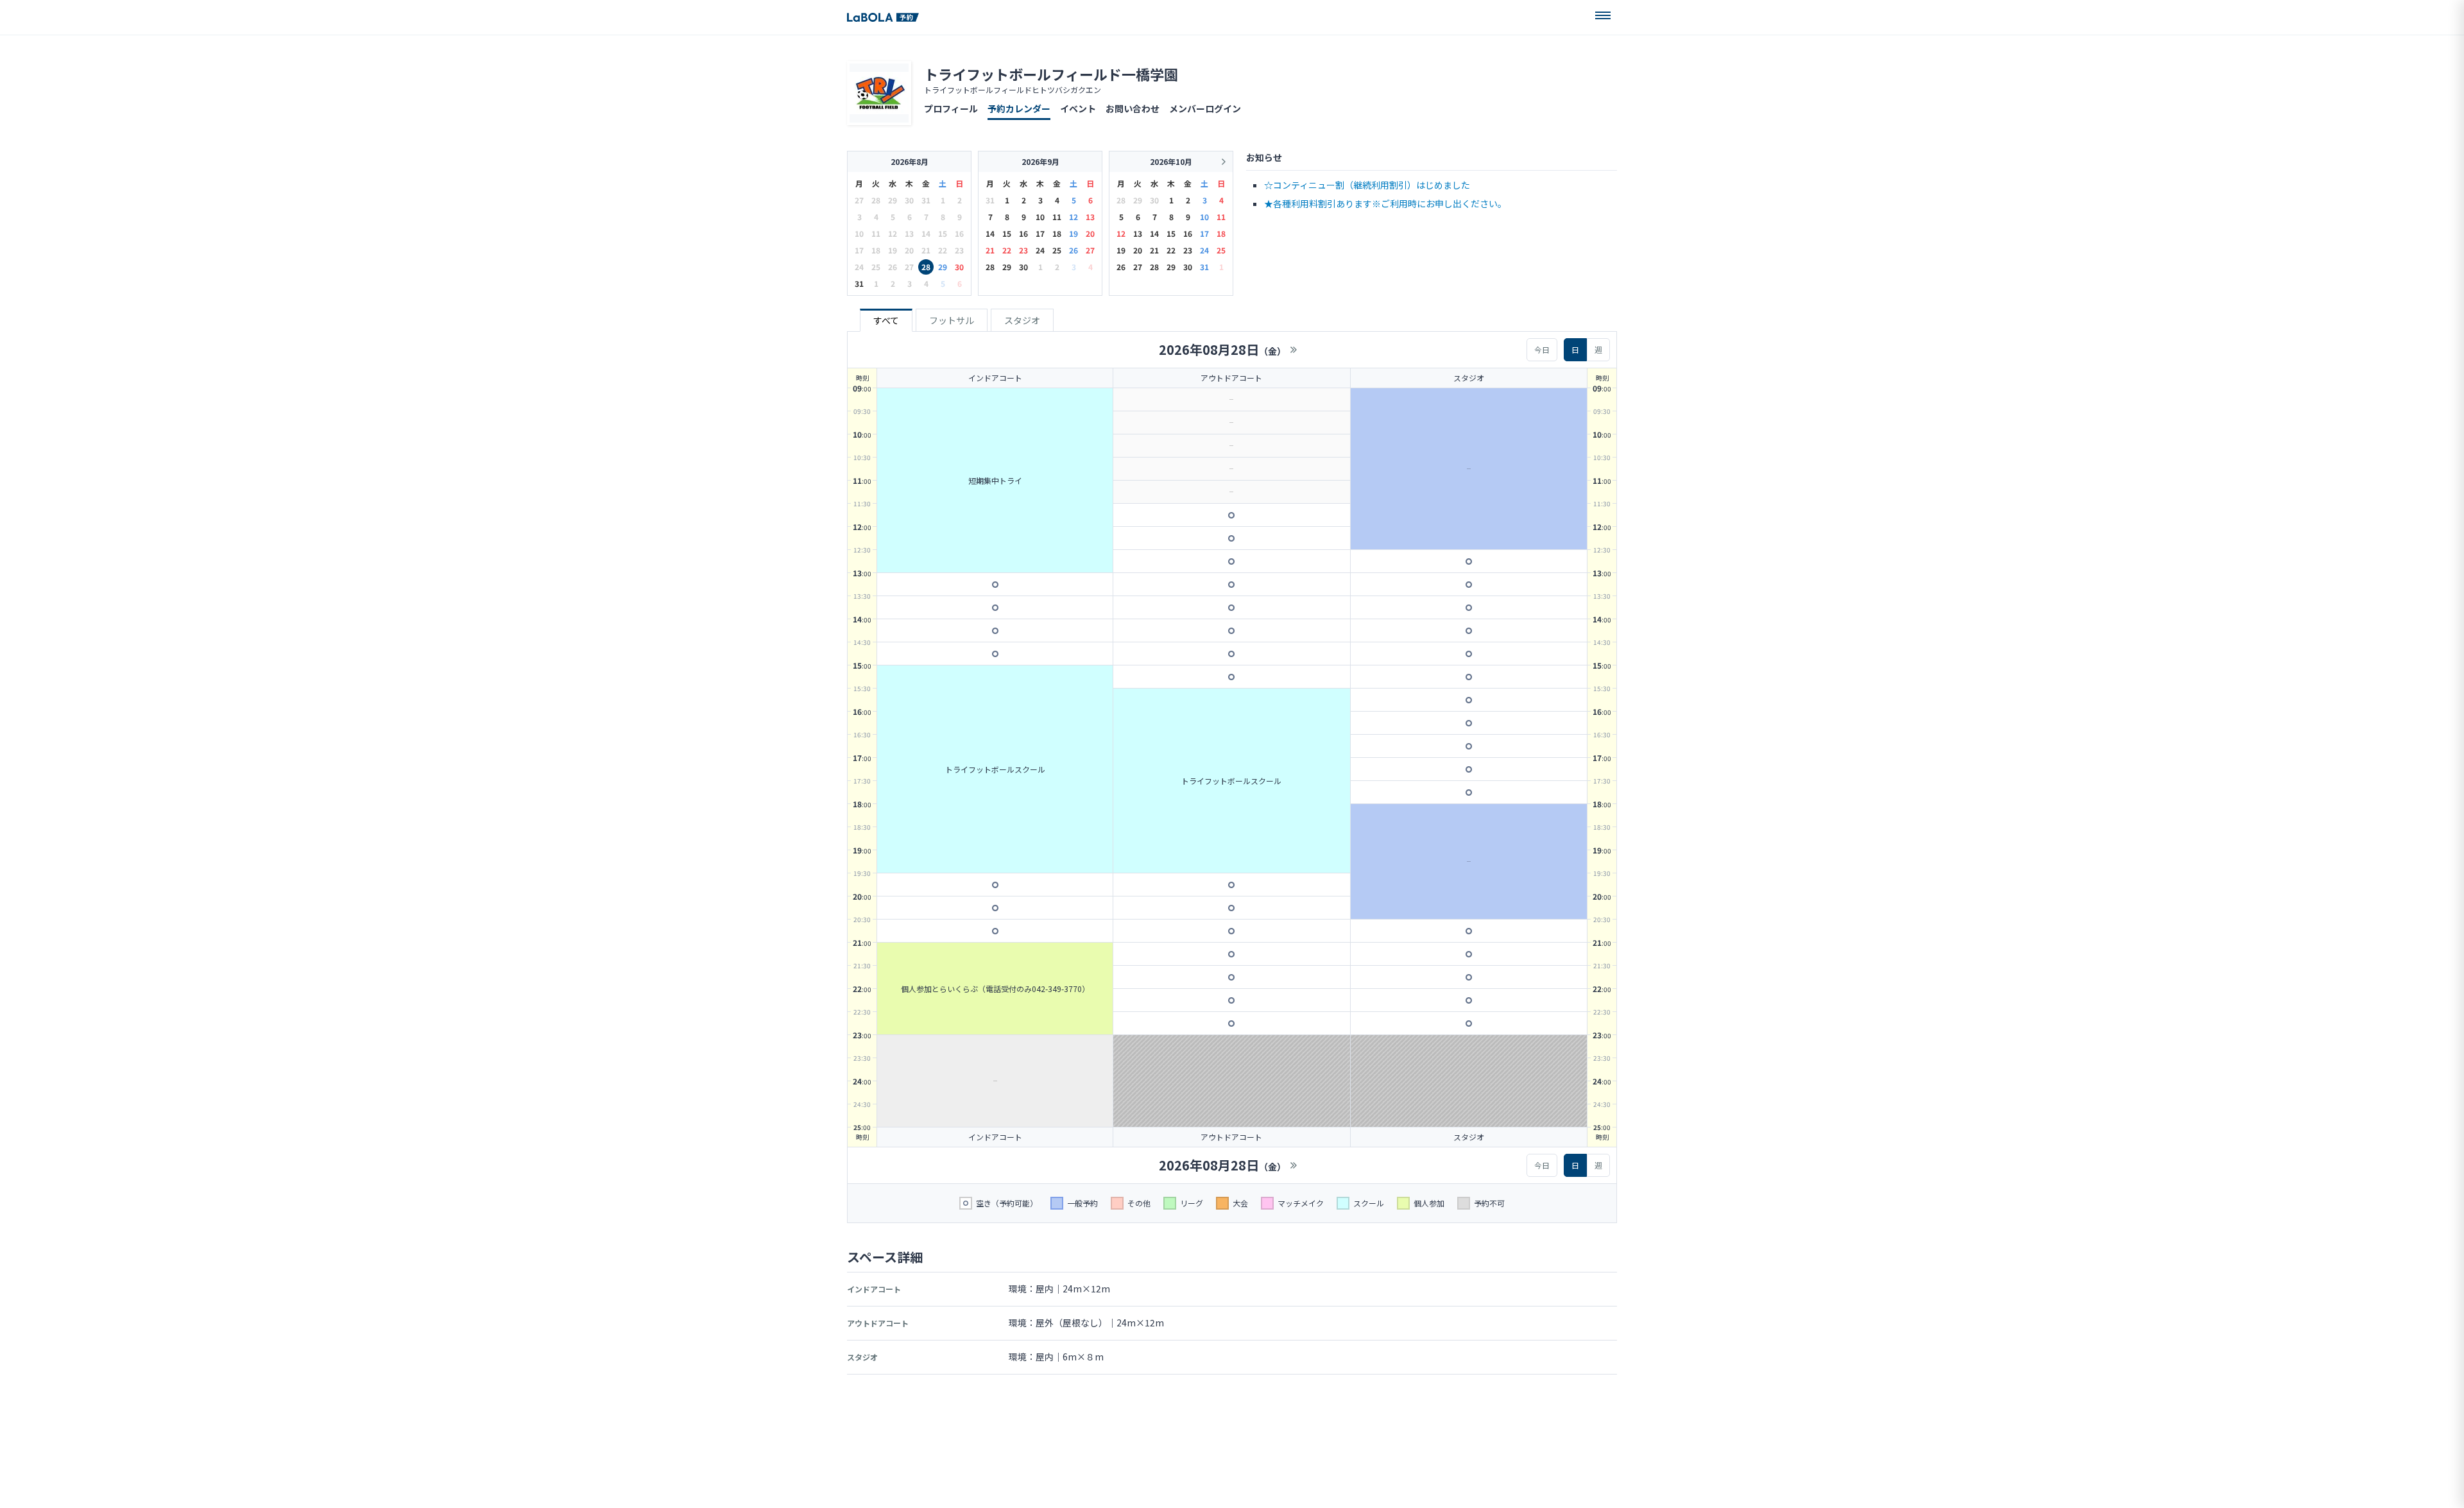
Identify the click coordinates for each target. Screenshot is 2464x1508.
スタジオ (1022, 320)
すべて (886, 320)
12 (1074, 217)
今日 (1542, 349)
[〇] (995, 585)
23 (1023, 250)
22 (1007, 250)
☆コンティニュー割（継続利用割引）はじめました (1367, 185)
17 (1040, 233)
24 (1040, 250)
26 (1074, 250)
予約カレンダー (1019, 108)
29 (943, 267)
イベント (1078, 108)
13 (1090, 217)
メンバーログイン (1205, 108)
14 (990, 233)
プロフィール (951, 108)
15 (1007, 233)
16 (1023, 233)
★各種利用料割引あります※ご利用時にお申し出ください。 (1385, 203)
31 (859, 283)
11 (1057, 217)
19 (1074, 233)
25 (1057, 250)
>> (1294, 350)
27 (1090, 250)
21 (990, 250)
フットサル (952, 320)
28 (926, 267)
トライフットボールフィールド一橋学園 (1051, 74)
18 (1057, 233)
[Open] (1603, 15)
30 (959, 267)
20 (1090, 233)
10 (1040, 217)
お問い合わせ (1133, 108)
